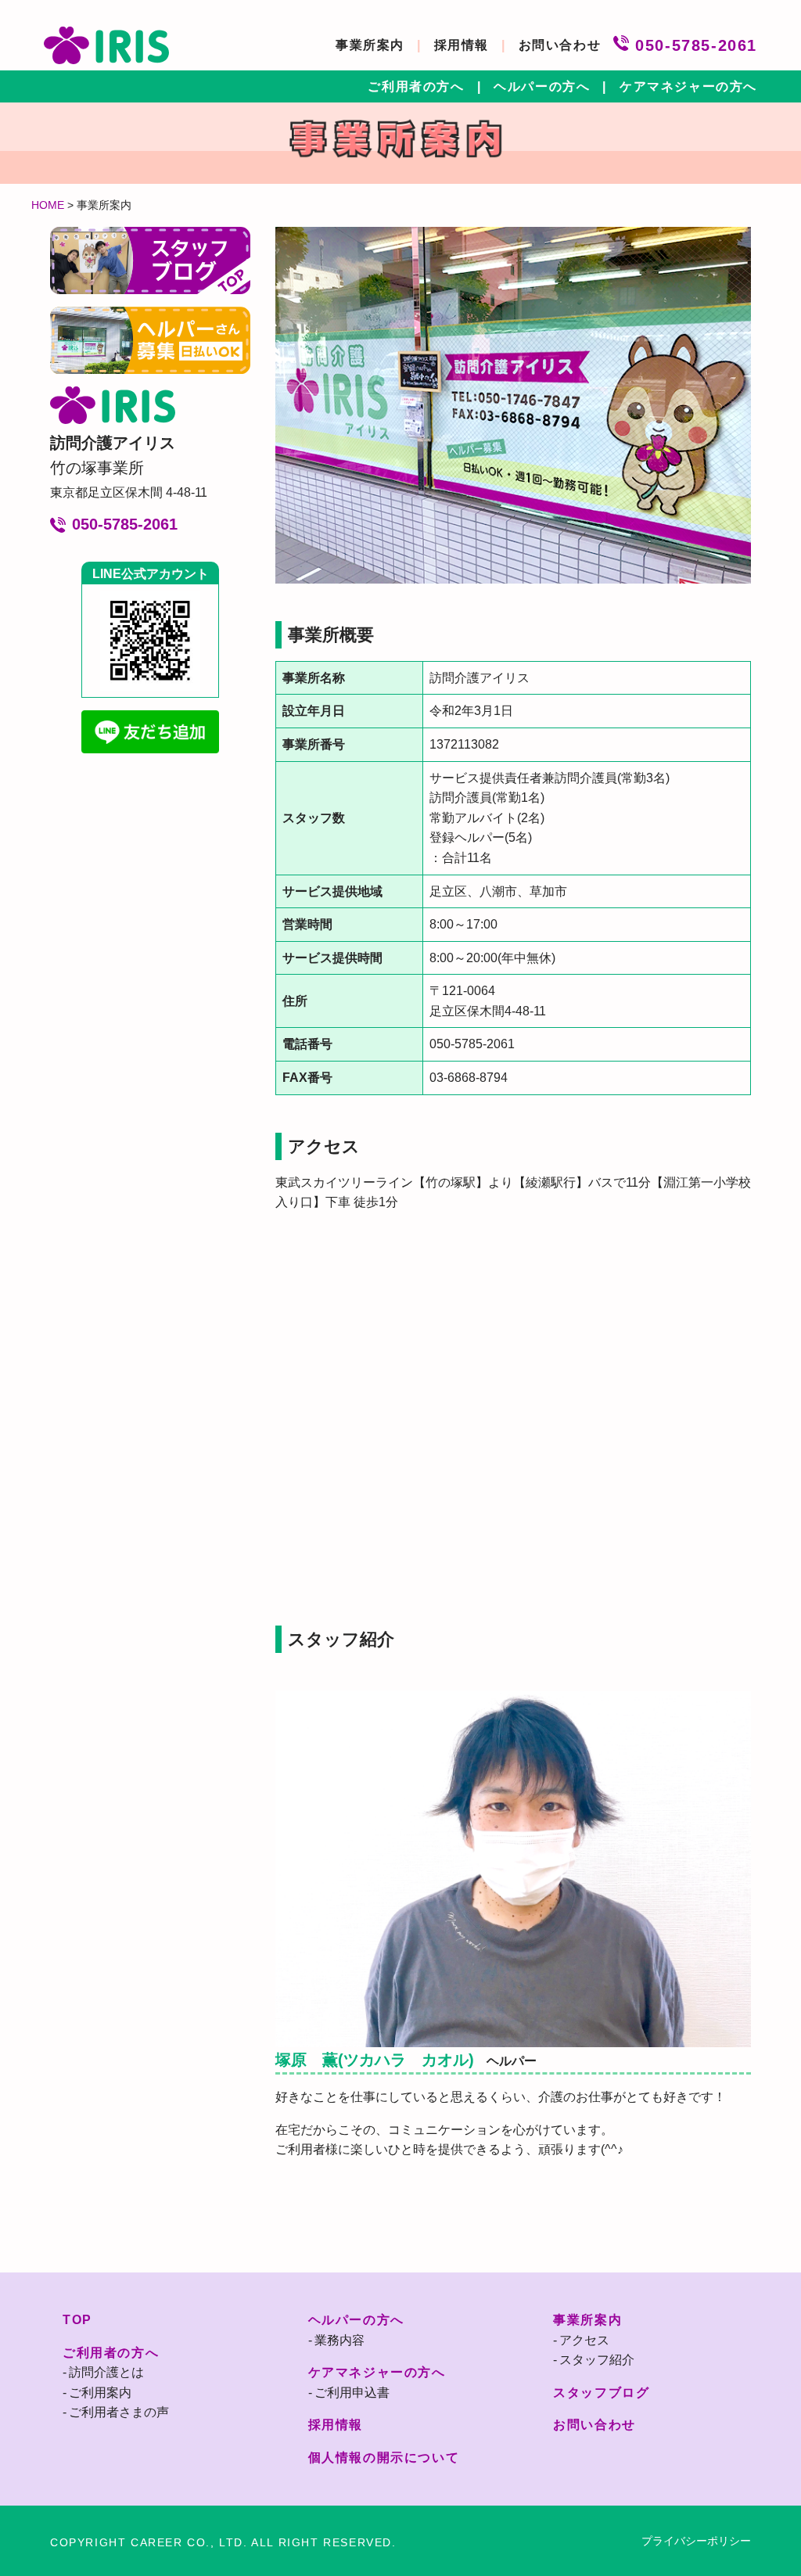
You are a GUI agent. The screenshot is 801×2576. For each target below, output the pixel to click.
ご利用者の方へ (416, 86)
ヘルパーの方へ (542, 86)
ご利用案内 (100, 2393)
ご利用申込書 (352, 2393)
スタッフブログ (601, 2393)
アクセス (584, 2340)
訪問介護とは (106, 2372)
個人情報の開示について (384, 2457)
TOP (77, 2320)
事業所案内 (370, 45)
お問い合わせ (560, 45)
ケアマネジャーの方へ (688, 86)
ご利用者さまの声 (119, 2412)
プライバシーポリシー (696, 2541)
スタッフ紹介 (597, 2360)
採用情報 (462, 45)
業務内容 (339, 2340)
